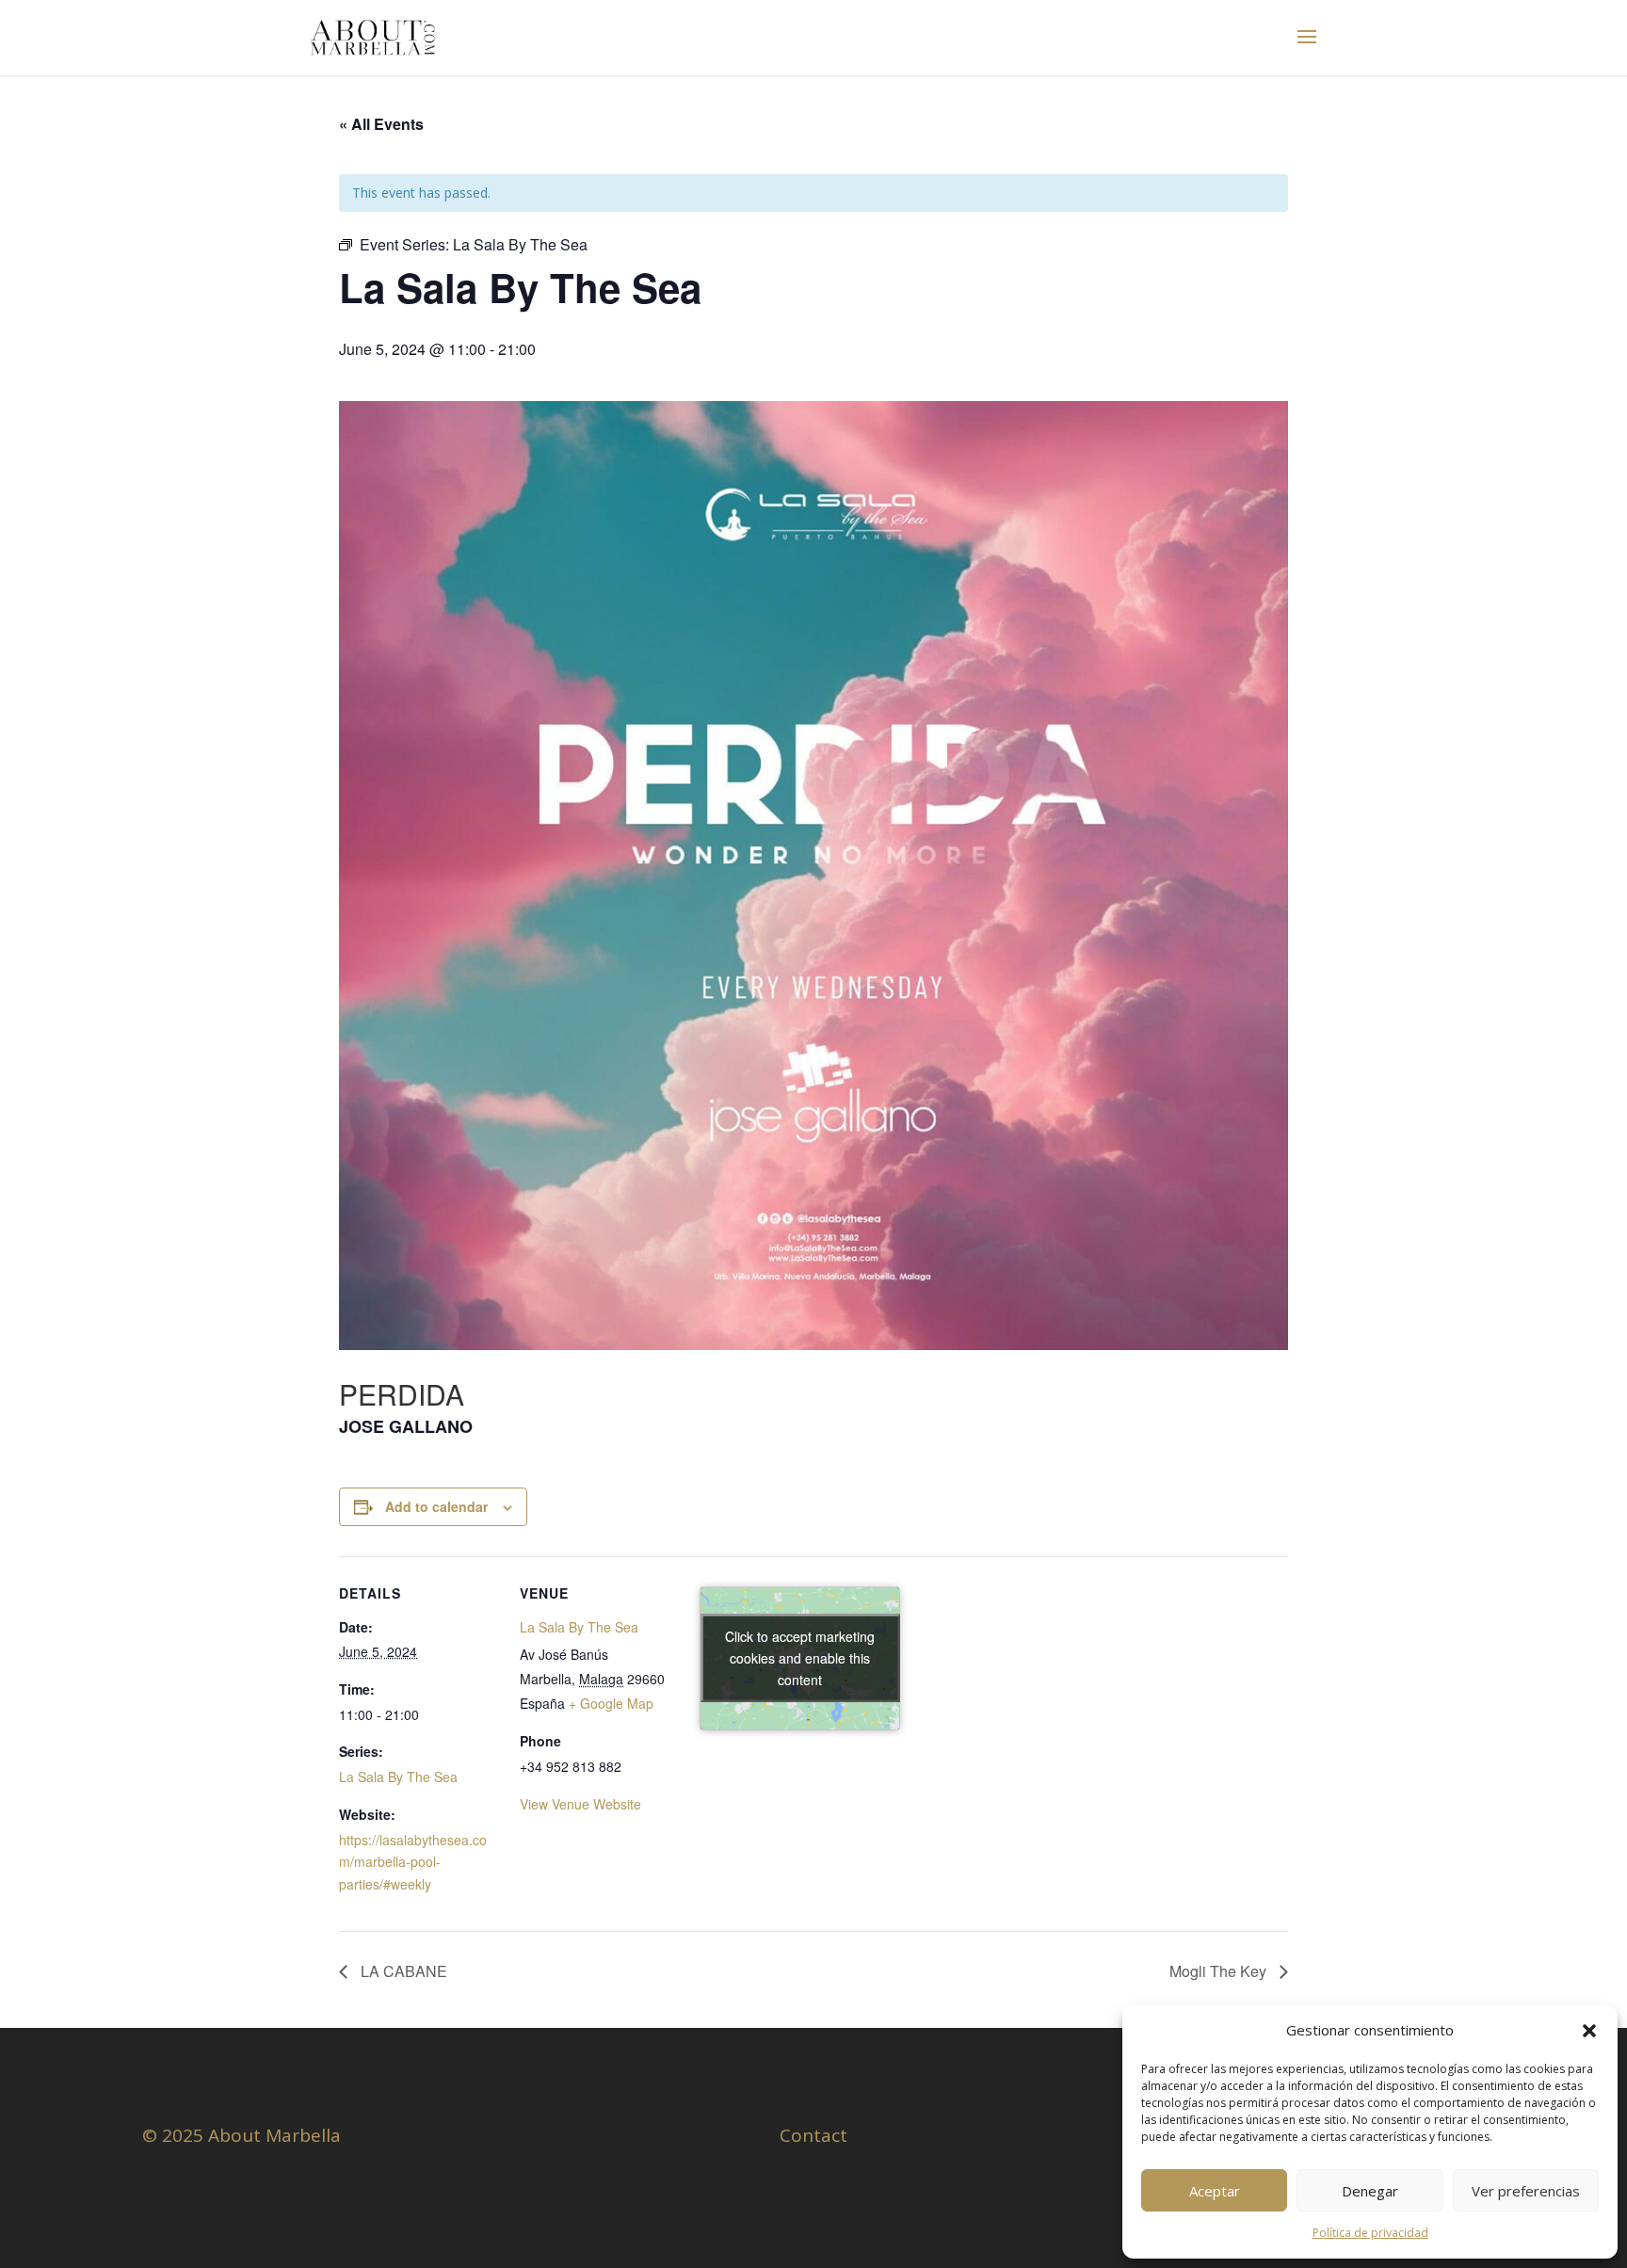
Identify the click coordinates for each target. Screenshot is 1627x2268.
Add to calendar (436, 1506)
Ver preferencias (1526, 2191)
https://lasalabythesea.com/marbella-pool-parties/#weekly (413, 1862)
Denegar (1370, 2191)
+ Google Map (611, 1703)
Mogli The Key (1220, 1971)
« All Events (381, 124)
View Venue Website (580, 1804)
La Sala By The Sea (398, 1777)
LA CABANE (402, 1971)
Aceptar (1215, 2191)
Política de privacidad (1370, 2233)
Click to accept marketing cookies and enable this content (800, 1658)
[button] (1589, 2031)
